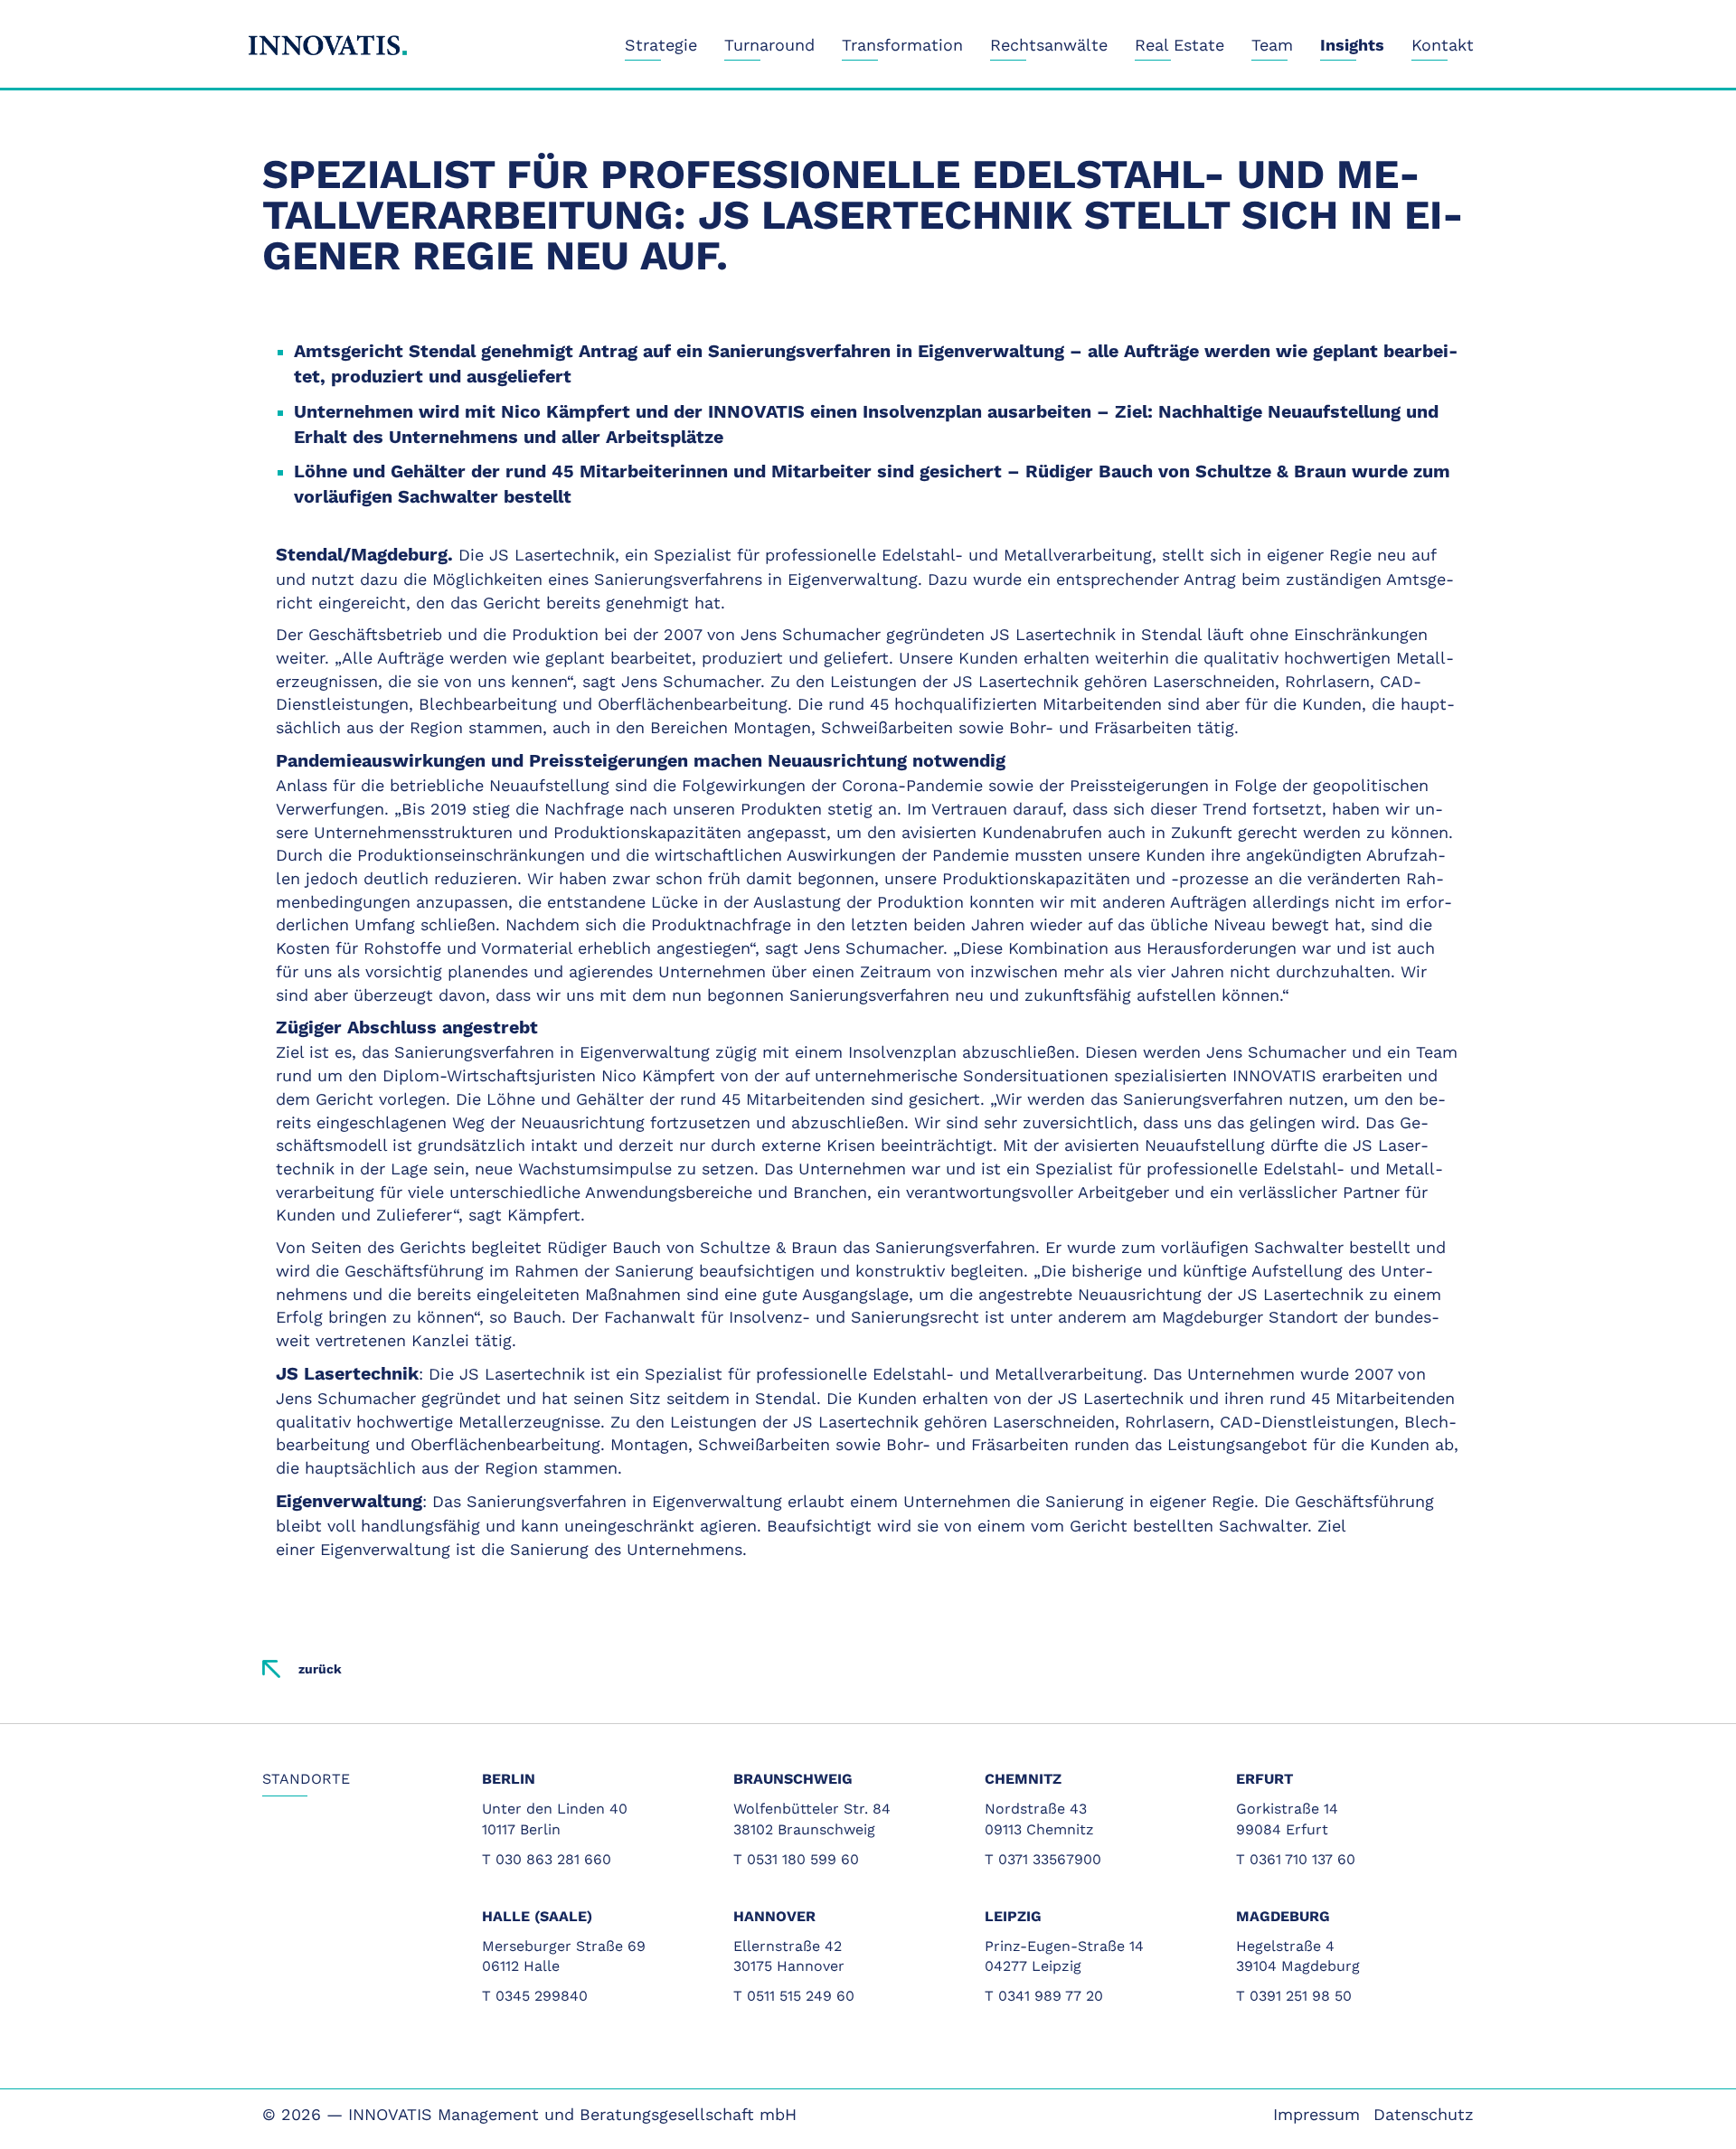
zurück (320, 1669)
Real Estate (1179, 45)
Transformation (902, 45)
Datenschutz (1424, 2114)
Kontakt (1443, 45)
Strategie (661, 45)
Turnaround (769, 45)
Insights (1352, 45)
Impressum (1316, 2114)
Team (1272, 45)
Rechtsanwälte (1049, 45)
